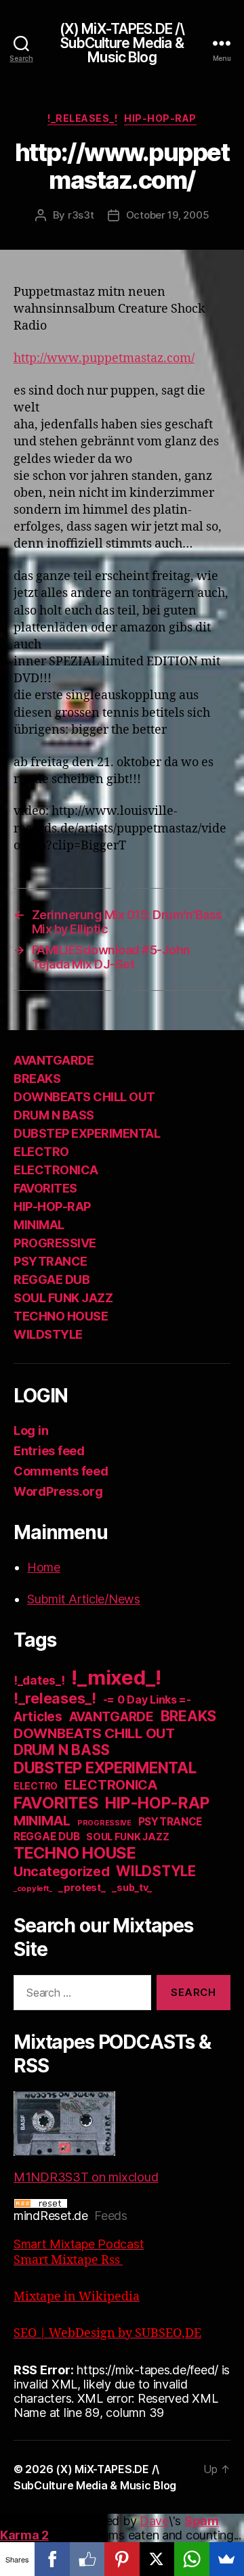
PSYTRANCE (50, 1261)
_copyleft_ (33, 1888)
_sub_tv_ (132, 1887)
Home (44, 1567)
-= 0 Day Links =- (147, 1700)
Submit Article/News (84, 1599)
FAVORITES (45, 1188)
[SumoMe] (227, 2559)
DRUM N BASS (54, 1115)
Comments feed (61, 1471)
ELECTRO (41, 1152)
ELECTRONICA (56, 1170)
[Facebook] (52, 2559)
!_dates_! (39, 1680)
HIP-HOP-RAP (160, 118)
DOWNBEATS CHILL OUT (84, 1097)
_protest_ (82, 1888)
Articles (38, 1717)
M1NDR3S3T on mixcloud (86, 2177)
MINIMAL (39, 1225)
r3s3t (81, 215)
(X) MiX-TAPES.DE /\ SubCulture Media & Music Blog (122, 43)
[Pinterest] (122, 2559)
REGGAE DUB (52, 1280)
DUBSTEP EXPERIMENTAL (87, 1133)
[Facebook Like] (87, 2559)
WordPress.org (58, 1491)
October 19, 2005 (168, 215)
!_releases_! (82, 118)
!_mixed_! (116, 1678)
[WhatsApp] (191, 2559)
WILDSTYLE (48, 1334)
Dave (154, 2521)
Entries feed (49, 1451)
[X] (157, 2559)
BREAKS (37, 1079)
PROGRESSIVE (55, 1243)
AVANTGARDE (54, 1060)
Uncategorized (62, 1871)
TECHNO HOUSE (61, 1316)
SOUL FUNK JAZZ (63, 1298)
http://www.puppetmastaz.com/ (104, 358)
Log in (31, 1430)
